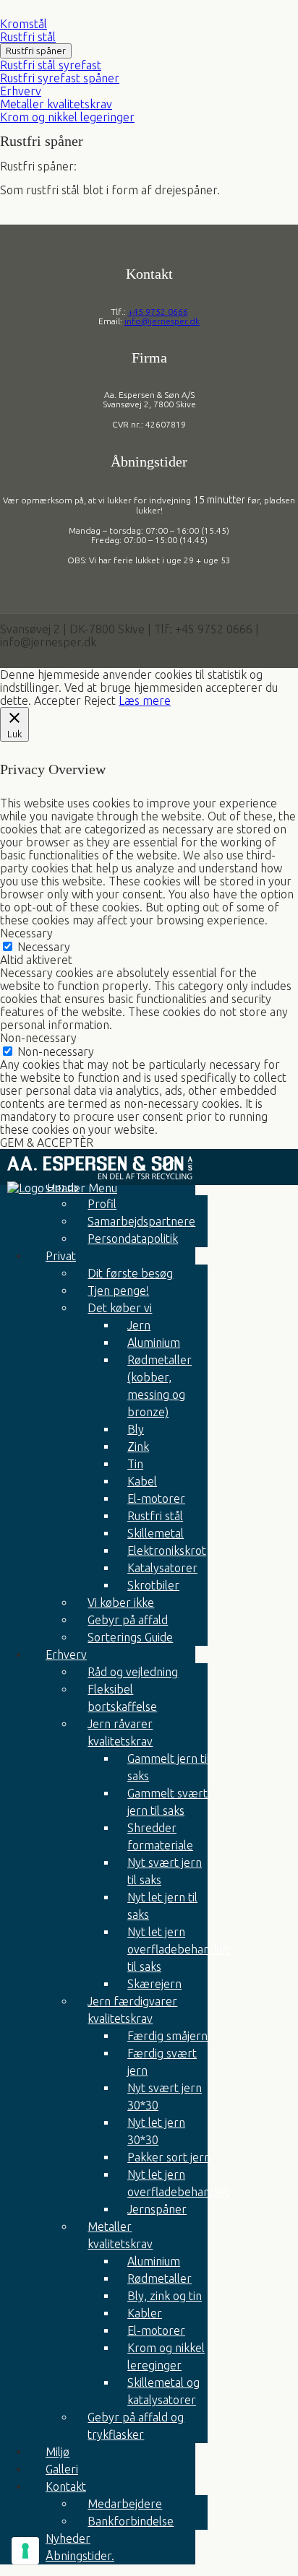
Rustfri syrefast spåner (60, 78)
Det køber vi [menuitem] (120, 1308)
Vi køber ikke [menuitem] (121, 1603)
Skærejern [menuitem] (154, 1984)
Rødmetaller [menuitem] (159, 2278)
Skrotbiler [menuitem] (153, 1585)
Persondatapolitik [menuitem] (133, 1239)
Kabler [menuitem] (145, 2313)
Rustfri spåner (36, 51)
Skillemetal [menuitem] (156, 1533)
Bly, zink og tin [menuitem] (165, 2296)
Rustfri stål (28, 37)
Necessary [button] (26, 933)
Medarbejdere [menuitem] (125, 2504)
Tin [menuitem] (135, 1464)
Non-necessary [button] (38, 1038)
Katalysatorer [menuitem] (162, 1568)
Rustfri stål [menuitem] (155, 1516)
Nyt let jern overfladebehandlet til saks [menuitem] (179, 1949)
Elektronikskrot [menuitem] (167, 1551)
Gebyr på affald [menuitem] (128, 1620)
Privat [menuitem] (61, 1256)
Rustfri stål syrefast (51, 65)
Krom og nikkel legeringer (67, 117)
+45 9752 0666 (158, 312)
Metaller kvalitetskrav (56, 104)
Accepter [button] (58, 701)
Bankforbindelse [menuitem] (131, 2521)
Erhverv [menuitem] (66, 1655)
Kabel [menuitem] (142, 1481)
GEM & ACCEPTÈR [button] (47, 1142)
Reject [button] (100, 701)
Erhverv (21, 91)
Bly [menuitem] (136, 1429)
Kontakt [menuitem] (66, 2486)
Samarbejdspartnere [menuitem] (141, 1221)
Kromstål (24, 24)
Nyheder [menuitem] (68, 2538)
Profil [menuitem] (102, 1204)
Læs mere (145, 701)
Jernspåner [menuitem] (157, 2209)
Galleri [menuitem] (62, 2469)
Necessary (44, 947)
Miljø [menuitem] (58, 2452)
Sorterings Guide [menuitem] (130, 1637)
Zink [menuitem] (138, 1447)
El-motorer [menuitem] (156, 1499)
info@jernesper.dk (162, 321)
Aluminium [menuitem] (154, 1343)
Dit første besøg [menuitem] (130, 1273)
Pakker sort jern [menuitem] (169, 2157)
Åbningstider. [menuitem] (80, 2556)
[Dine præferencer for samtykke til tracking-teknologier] (25, 2551)
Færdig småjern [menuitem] (167, 2036)
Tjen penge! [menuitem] (118, 1291)
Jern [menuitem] (139, 1325)
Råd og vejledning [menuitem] (133, 1672)
